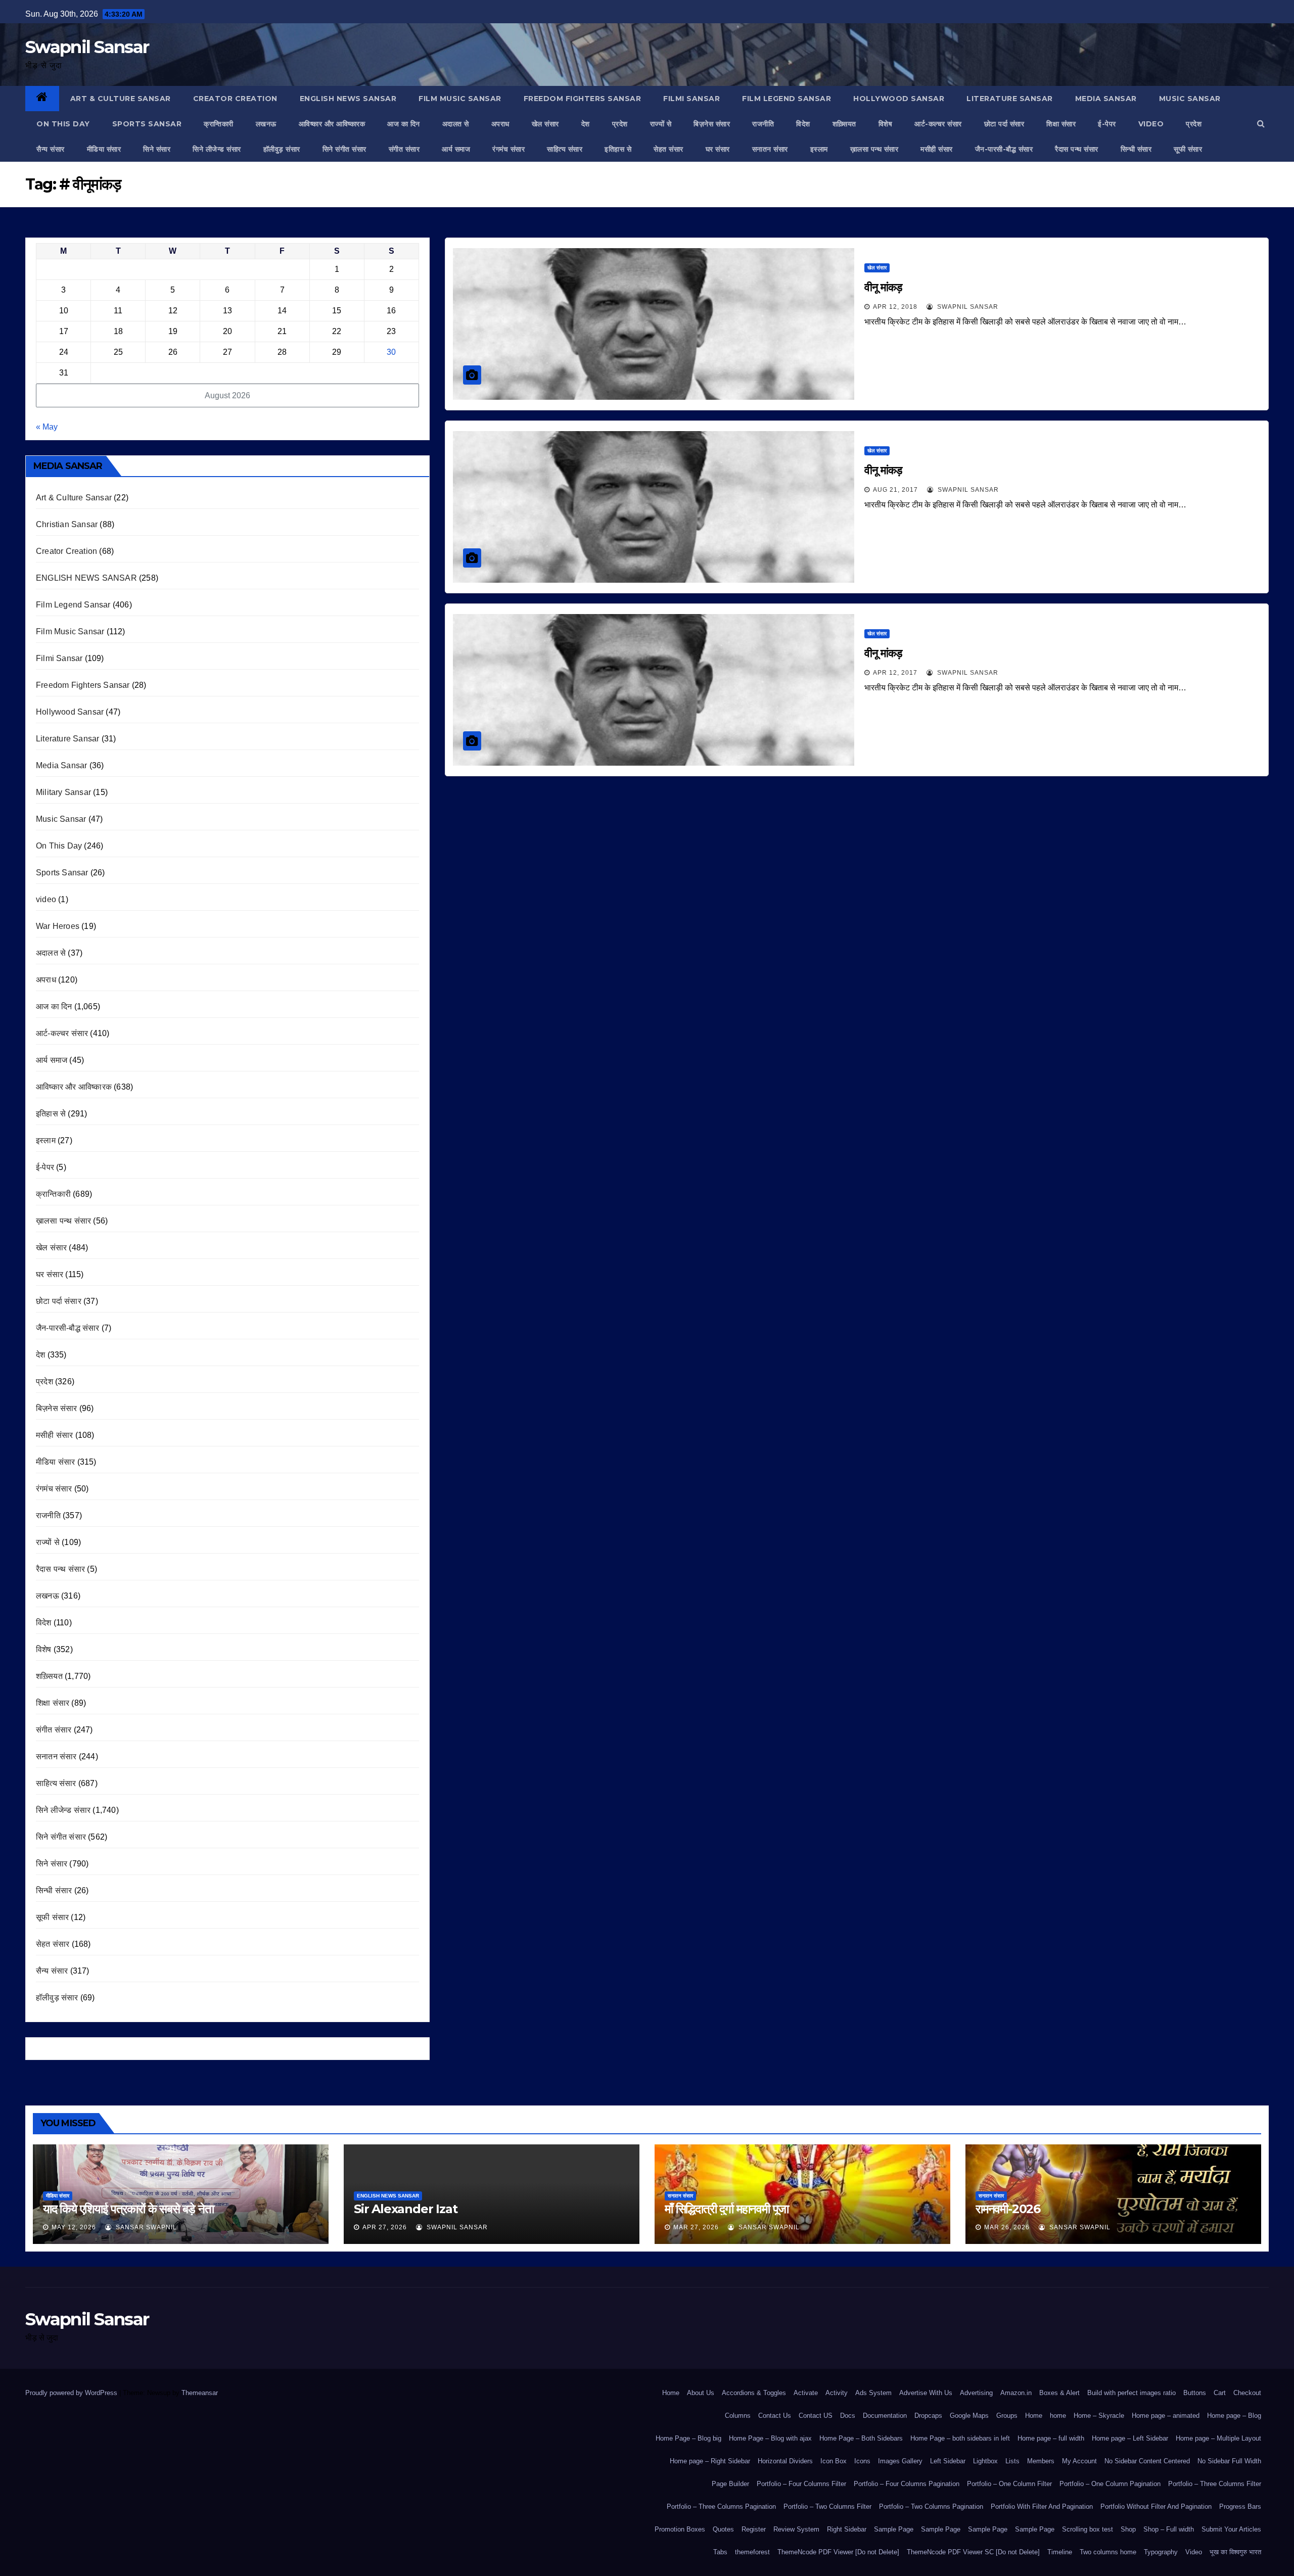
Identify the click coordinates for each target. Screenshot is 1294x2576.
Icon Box (834, 2461)
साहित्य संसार (565, 149)
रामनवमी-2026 (1008, 2209)
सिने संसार (157, 149)
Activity (837, 2393)
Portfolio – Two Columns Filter (827, 2507)
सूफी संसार (1188, 149)
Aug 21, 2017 (895, 490)
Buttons (1195, 2393)
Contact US (816, 2416)
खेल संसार (545, 124)
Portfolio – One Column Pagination (1110, 2484)
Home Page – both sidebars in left (960, 2438)
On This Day (63, 124)
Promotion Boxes (680, 2529)
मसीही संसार (937, 149)
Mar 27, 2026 (696, 2227)
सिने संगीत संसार (344, 149)
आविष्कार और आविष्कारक (332, 124)
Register (754, 2529)
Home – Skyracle (1099, 2416)
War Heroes (58, 926)
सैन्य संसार (51, 149)
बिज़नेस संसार (712, 124)
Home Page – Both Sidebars (861, 2438)
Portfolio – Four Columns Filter (801, 2484)
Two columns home (1108, 2552)
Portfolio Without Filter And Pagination (1156, 2507)
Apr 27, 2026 (385, 2227)
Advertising (976, 2393)
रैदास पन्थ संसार (1077, 149)
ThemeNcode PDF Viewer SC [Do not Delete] (973, 2552)
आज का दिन (404, 124)
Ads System (873, 2393)
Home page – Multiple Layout (1218, 2438)
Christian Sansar (67, 524)
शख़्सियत (844, 124)
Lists (1012, 2461)
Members (1041, 2461)
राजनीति (763, 124)
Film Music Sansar (460, 99)
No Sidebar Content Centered (1147, 2461)
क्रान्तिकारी (219, 124)
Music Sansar (1190, 99)
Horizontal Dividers (785, 2461)
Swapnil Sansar (87, 47)
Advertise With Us (926, 2393)
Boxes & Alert (1059, 2393)
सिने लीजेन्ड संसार (217, 149)
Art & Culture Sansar (121, 99)
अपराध (500, 124)
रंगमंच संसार (509, 149)
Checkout (1247, 2393)
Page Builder (730, 2484)
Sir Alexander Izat (405, 2209)
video (1151, 124)
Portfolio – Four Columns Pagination (907, 2484)
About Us (701, 2393)
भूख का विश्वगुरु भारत (1235, 2552)
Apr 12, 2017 (895, 673)
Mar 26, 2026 (1007, 2227)
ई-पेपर (1107, 124)
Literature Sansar (1010, 99)
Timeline (1060, 2552)
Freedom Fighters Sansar (583, 99)
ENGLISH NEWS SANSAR (348, 99)
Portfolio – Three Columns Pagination (721, 2507)
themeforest (752, 2552)
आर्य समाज (456, 149)
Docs (848, 2416)
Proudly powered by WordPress (72, 2393)
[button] (1261, 124)
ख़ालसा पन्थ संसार (874, 149)
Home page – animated (1166, 2416)
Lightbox (985, 2461)
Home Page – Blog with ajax (770, 2438)
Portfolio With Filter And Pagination (1042, 2507)
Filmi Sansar (691, 99)
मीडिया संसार (104, 149)
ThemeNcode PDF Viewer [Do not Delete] (838, 2552)
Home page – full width (1051, 2438)
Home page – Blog (1234, 2416)
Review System (796, 2529)
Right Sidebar (847, 2529)
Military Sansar (63, 792)
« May (47, 427)
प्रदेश (620, 124)
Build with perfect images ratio (1131, 2393)
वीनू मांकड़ (883, 287)
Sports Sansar (147, 124)
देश (586, 124)
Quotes (723, 2529)
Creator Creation (235, 99)
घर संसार (718, 149)
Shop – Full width (1169, 2529)
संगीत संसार (404, 149)
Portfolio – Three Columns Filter (1215, 2484)
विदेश (803, 124)
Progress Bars (1240, 2507)
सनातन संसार (770, 149)
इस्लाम (819, 149)
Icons (862, 2461)
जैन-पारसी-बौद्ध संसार (1004, 149)
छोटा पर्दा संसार (1004, 124)
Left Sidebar (948, 2461)
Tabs (720, 2552)
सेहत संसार (668, 149)
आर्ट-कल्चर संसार (938, 124)
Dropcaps (928, 2416)
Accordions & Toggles (754, 2393)
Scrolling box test (1088, 2529)
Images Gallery (900, 2461)
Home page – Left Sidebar (1130, 2438)
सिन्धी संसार (1136, 149)
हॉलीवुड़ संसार (282, 149)
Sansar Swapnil (145, 2227)
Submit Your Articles (1231, 2529)
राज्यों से (661, 124)
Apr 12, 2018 (895, 307)
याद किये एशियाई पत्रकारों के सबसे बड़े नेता (128, 2209)
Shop (1128, 2529)
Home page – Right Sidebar (710, 2461)
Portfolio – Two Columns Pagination (931, 2507)
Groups (1007, 2416)
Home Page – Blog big (688, 2438)
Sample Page (894, 2529)
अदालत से (456, 124)
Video (1194, 2552)
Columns (738, 2416)
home (1058, 2416)
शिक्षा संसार (1061, 124)
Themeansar (199, 2393)
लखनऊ (266, 124)
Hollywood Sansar (899, 99)
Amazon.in (1016, 2393)
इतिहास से (618, 149)
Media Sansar (1106, 99)
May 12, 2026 (74, 2227)
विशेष (886, 124)
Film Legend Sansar (787, 99)
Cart (1220, 2393)
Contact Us (775, 2416)
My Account (1079, 2461)
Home (671, 2393)
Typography (1161, 2552)
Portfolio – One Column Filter (1009, 2484)
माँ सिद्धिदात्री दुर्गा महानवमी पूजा (727, 2209)
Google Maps (969, 2416)
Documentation (885, 2416)
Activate (806, 2393)
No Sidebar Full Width (1229, 2461)
